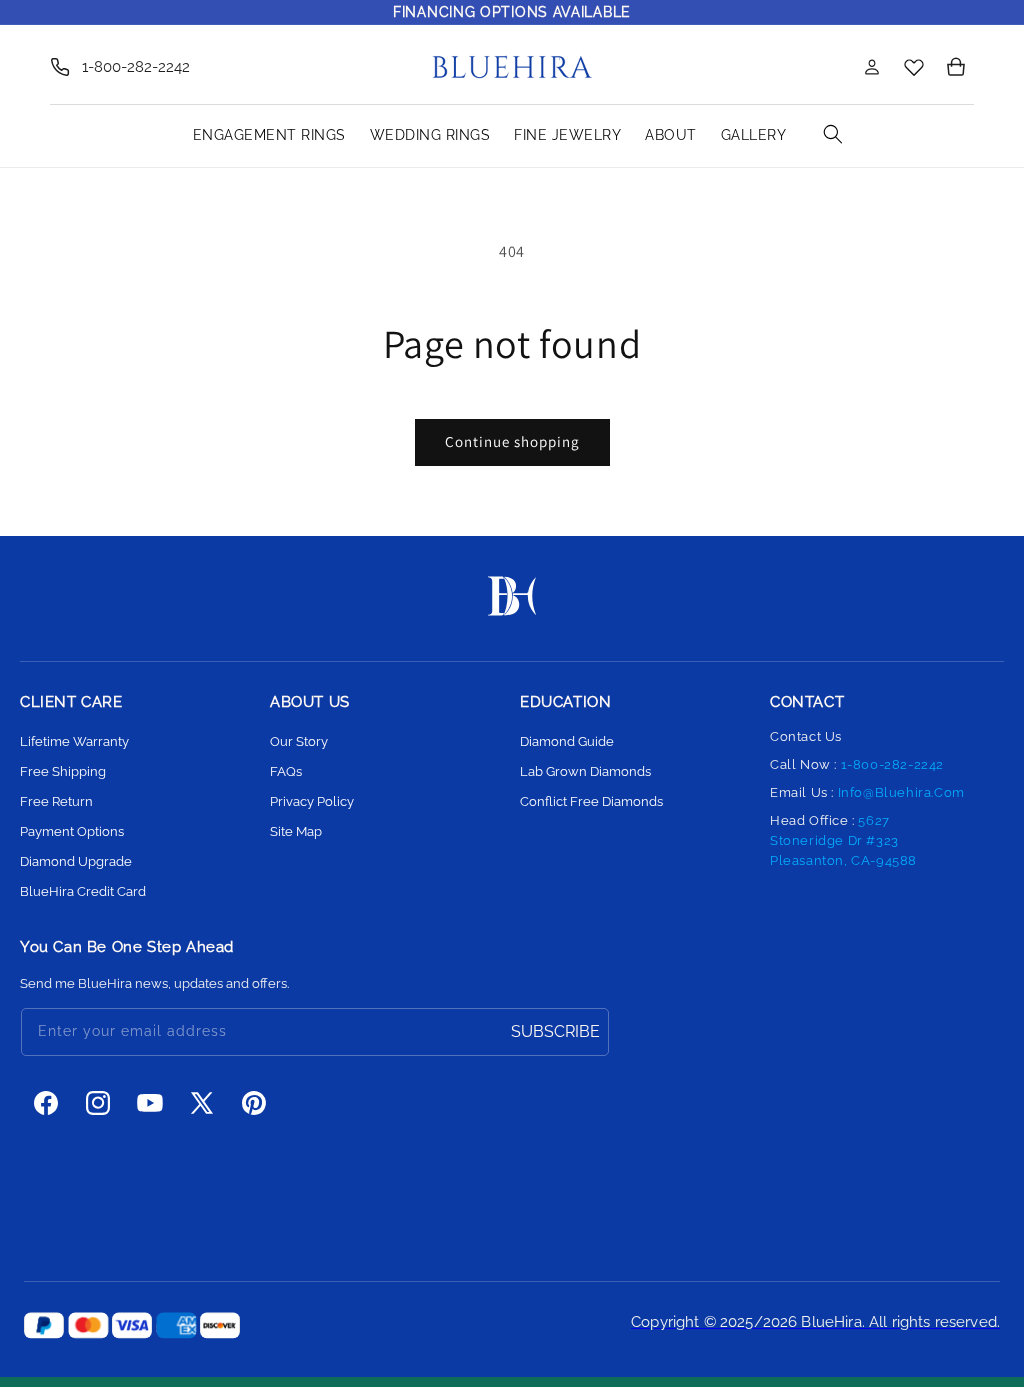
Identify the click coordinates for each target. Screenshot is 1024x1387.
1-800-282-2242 (136, 67)
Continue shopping (512, 441)
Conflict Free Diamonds (591, 801)
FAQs (286, 771)
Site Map (296, 831)
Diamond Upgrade (76, 861)
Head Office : (843, 840)
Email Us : (867, 792)
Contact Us (806, 736)
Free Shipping (63, 771)
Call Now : (857, 764)
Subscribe (555, 1031)
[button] (828, 67)
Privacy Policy (312, 801)
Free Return (56, 801)
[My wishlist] (914, 66)
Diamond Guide (567, 741)
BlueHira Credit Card (83, 891)
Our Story (299, 741)
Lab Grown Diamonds (585, 771)
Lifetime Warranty (74, 741)
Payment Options (72, 831)
